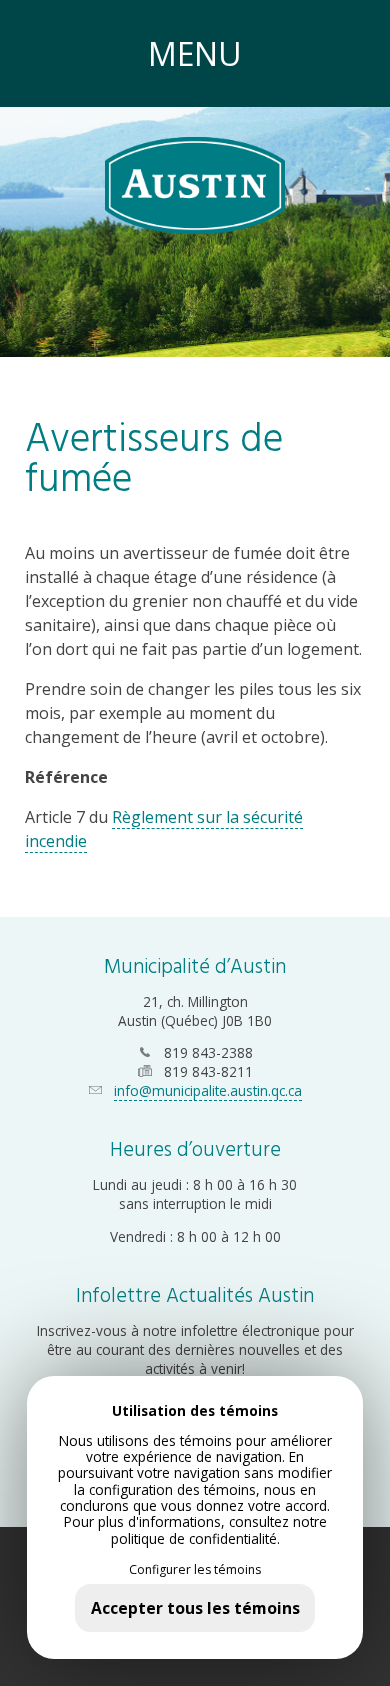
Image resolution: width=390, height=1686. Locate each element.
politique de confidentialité (194, 1538)
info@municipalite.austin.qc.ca (208, 1090)
